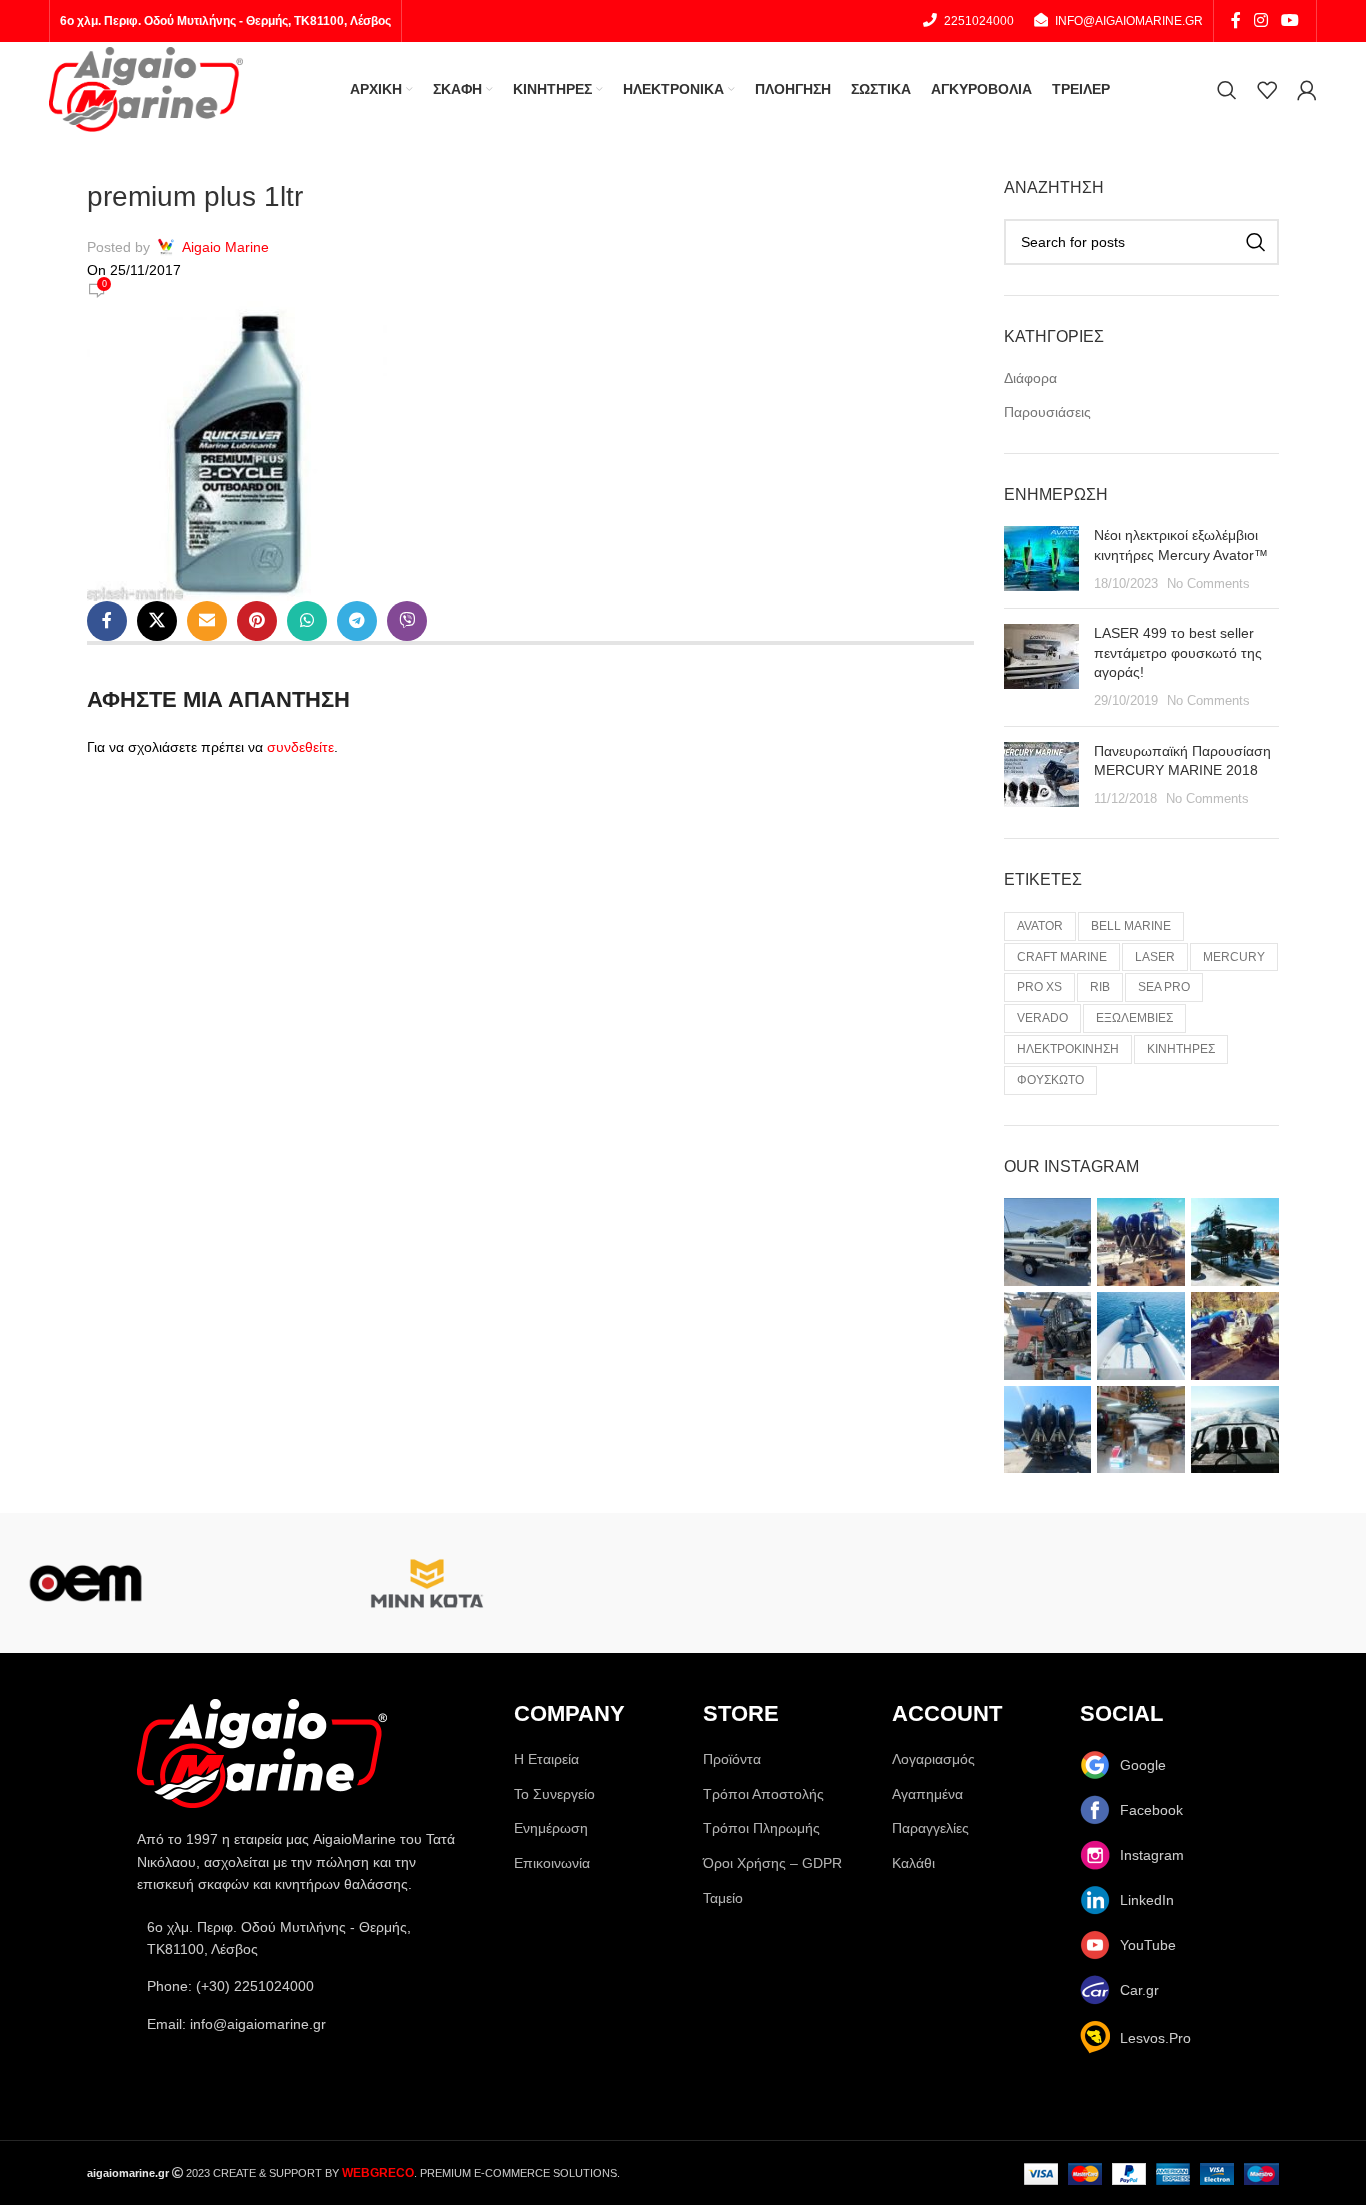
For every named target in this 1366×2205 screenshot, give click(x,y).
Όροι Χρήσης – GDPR (772, 1863)
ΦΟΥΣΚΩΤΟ (1050, 1080)
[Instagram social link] (1260, 20)
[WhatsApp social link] (307, 621)
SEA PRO (1164, 987)
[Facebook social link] (1235, 20)
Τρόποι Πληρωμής (761, 1828)
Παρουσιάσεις (1047, 412)
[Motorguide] (256, 1583)
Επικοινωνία (552, 1863)
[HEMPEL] (1280, 1583)
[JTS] (1110, 1583)
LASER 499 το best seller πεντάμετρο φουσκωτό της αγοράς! (1178, 652)
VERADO (1042, 1018)
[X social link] (157, 621)
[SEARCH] (1256, 242)
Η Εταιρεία (546, 1759)
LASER (1155, 957)
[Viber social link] (407, 621)
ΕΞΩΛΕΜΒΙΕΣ (1134, 1018)
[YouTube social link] (1290, 20)
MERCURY (1234, 957)
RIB (1100, 987)
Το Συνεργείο (554, 1794)
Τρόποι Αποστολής (763, 1794)
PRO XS (1039, 987)
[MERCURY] (597, 1583)
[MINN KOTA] (427, 1583)
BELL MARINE (1131, 926)
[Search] (1227, 90)
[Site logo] (146, 88)
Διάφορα (1030, 378)
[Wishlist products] (1267, 90)
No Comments (1208, 584)
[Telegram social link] (357, 621)
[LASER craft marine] (939, 1583)
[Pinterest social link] (257, 621)
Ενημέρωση (551, 1828)
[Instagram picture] (1048, 1242)
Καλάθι (913, 1863)
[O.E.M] (85, 1583)
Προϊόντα (732, 1759)
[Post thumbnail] (1041, 559)
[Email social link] (207, 621)
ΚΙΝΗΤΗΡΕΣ (1181, 1049)
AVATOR (1040, 926)
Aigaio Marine (225, 247)
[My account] (1307, 90)
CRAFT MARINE (1062, 957)
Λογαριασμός (933, 1759)
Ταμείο (723, 1898)
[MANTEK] (768, 1583)
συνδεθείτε (300, 747)
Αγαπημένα (927, 1794)
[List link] (305, 1986)
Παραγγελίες (930, 1828)
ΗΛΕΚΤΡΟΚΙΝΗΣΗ (1068, 1049)
